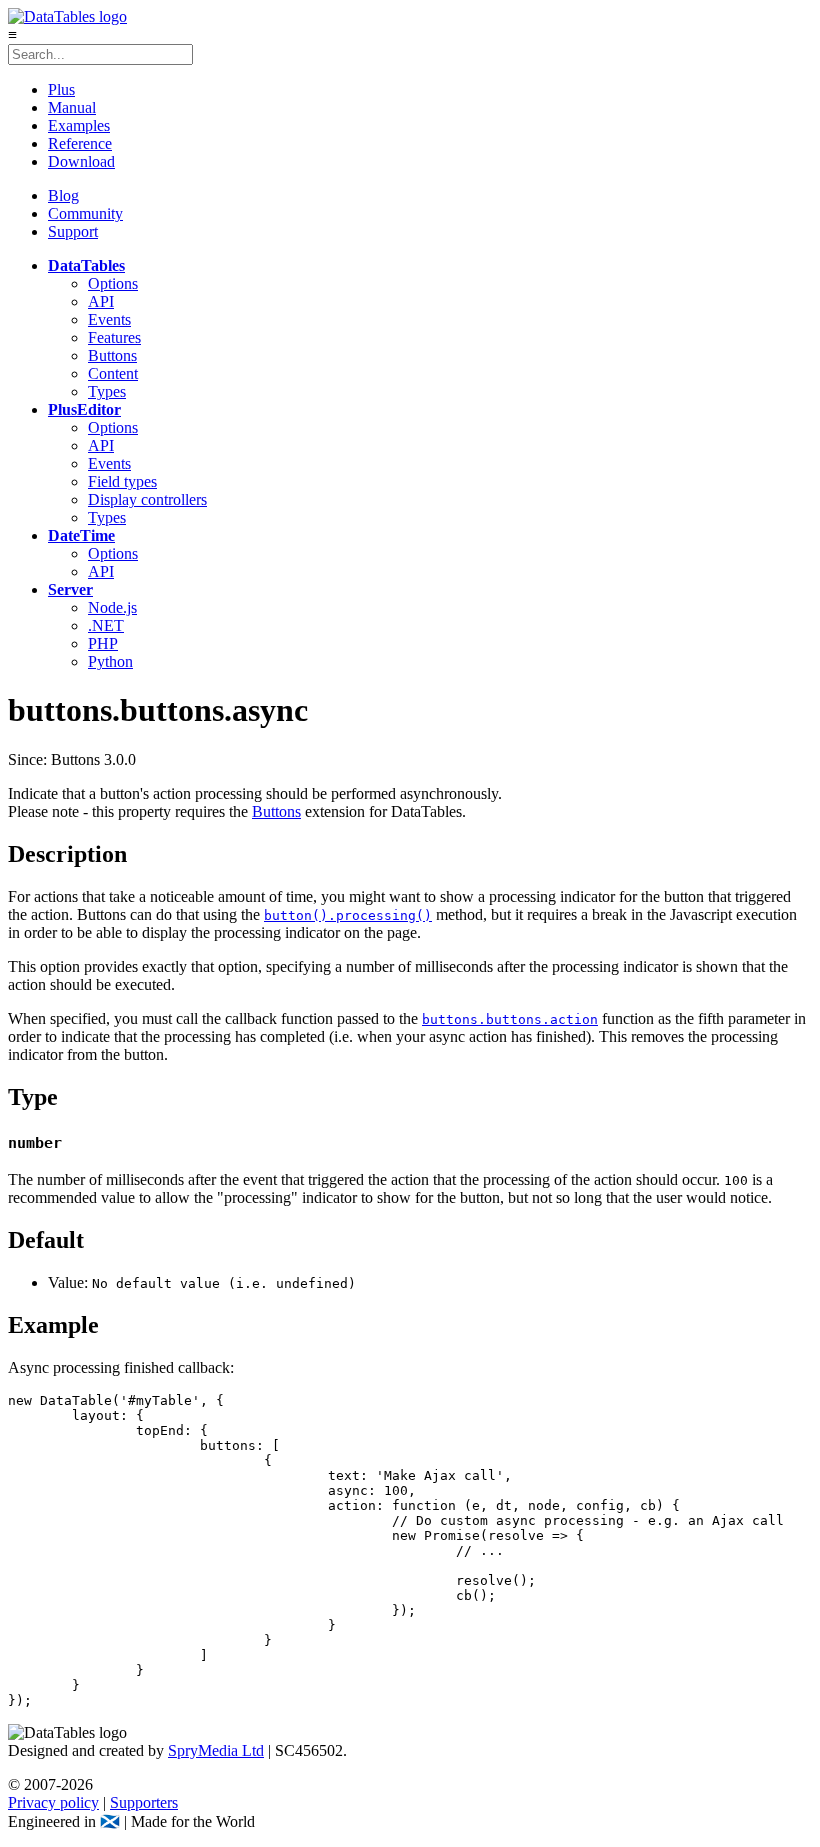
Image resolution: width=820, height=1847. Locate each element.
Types (107, 391)
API (101, 301)
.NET (106, 625)
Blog (63, 195)
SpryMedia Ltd (216, 1750)
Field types (122, 481)
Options (113, 283)
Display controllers (147, 499)
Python (110, 661)
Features (114, 337)
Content (113, 373)
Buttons (112, 355)
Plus (61, 89)
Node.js (112, 607)
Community (85, 213)
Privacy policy (53, 1802)
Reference (80, 143)
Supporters (144, 1802)
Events (109, 319)
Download (81, 161)
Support (73, 231)
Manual (72, 107)
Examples (79, 125)
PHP (103, 643)
